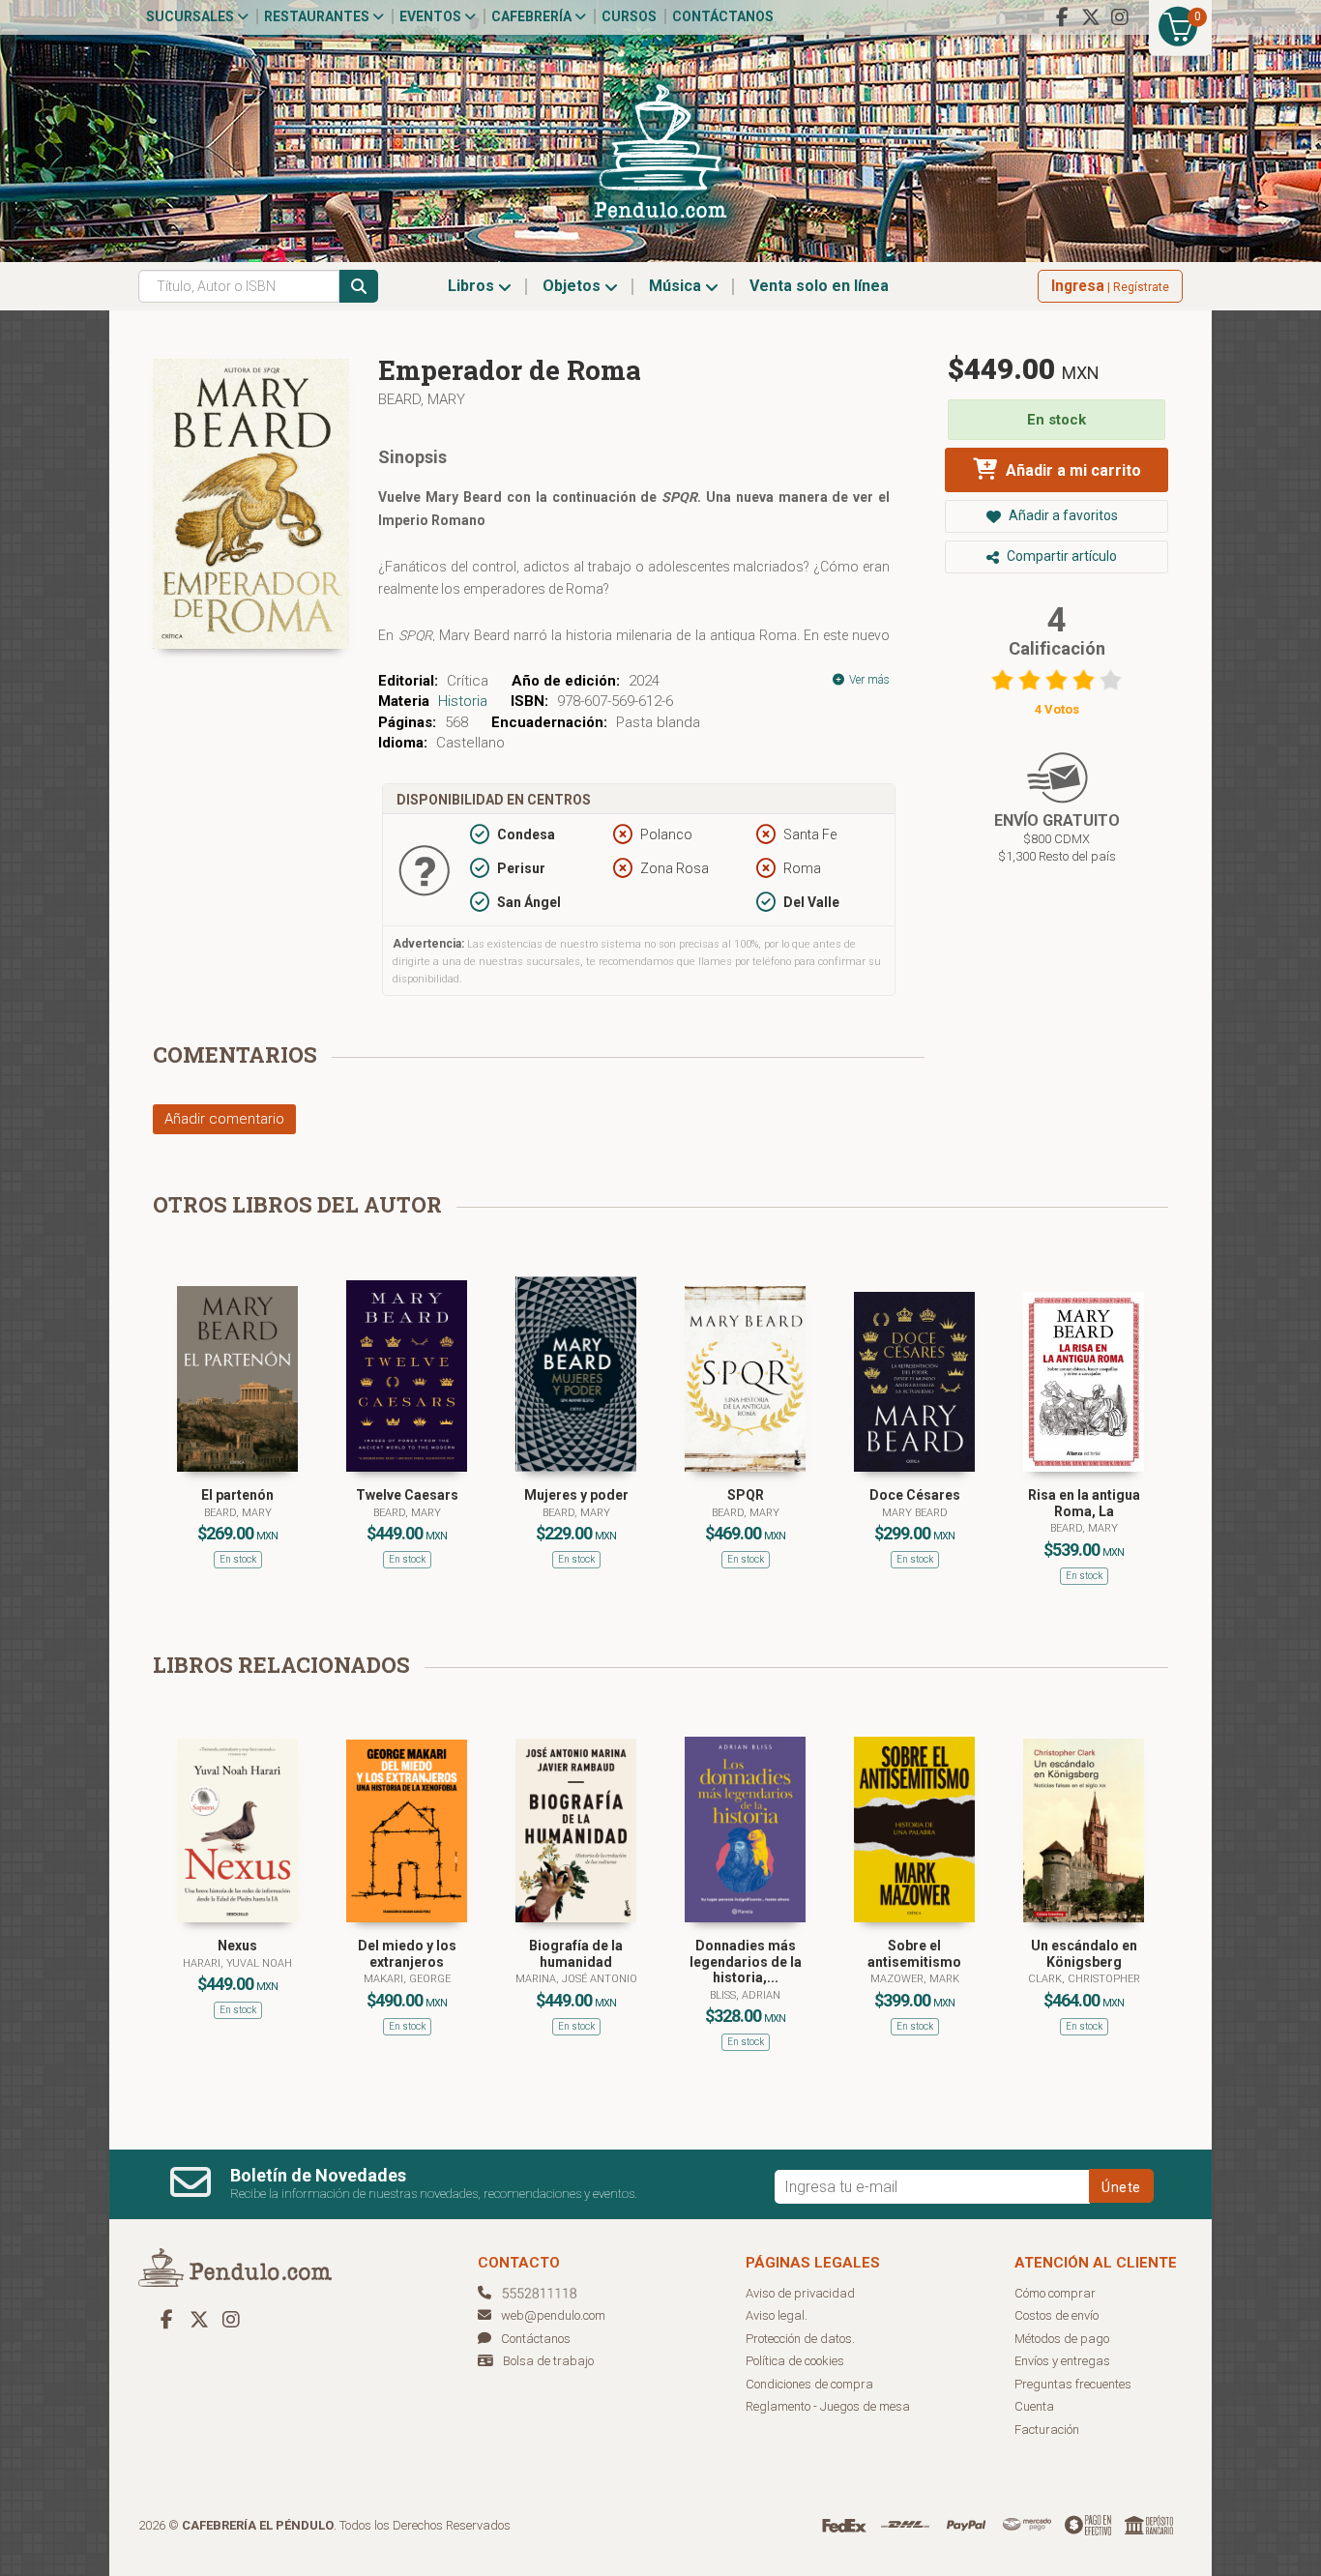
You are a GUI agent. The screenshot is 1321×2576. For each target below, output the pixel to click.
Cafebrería (533, 16)
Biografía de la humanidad (576, 1954)
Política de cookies (795, 2361)
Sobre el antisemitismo (914, 1954)
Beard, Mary (422, 399)
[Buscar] (359, 286)
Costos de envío (1057, 2315)
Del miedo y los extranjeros (407, 1954)
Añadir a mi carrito (1071, 470)
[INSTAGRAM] (1120, 17)
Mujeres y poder (576, 1495)
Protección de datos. (800, 2339)
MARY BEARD (915, 1513)
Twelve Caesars (407, 1495)
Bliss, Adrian (745, 1995)
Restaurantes (318, 16)
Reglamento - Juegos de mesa (828, 2406)
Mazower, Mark (915, 1979)
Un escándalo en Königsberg (1084, 1954)
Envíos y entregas (1062, 2361)
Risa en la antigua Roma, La (1084, 1503)
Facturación (1047, 2430)
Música (677, 286)
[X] (1091, 17)
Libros (473, 286)
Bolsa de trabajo (548, 2361)
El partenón (237, 1495)
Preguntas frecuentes (1073, 2384)
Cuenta (1034, 2406)
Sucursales (191, 16)
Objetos (573, 286)
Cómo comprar (1055, 2293)
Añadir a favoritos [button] (1062, 515)
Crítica (468, 681)
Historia (463, 701)
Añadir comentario (224, 1119)
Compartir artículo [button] (1060, 556)
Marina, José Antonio (576, 1979)
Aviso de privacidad (800, 2293)
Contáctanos (723, 16)
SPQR (746, 1495)
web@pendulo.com (553, 2315)
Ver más (868, 680)
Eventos (432, 16)
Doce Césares (915, 1495)
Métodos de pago (1062, 2339)
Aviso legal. (777, 2315)
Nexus (237, 1946)
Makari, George (407, 1979)
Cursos (629, 16)
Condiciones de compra (809, 2384)
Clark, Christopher (1084, 1979)
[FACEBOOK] (1062, 17)
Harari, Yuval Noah (237, 1963)
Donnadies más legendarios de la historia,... (746, 1962)
